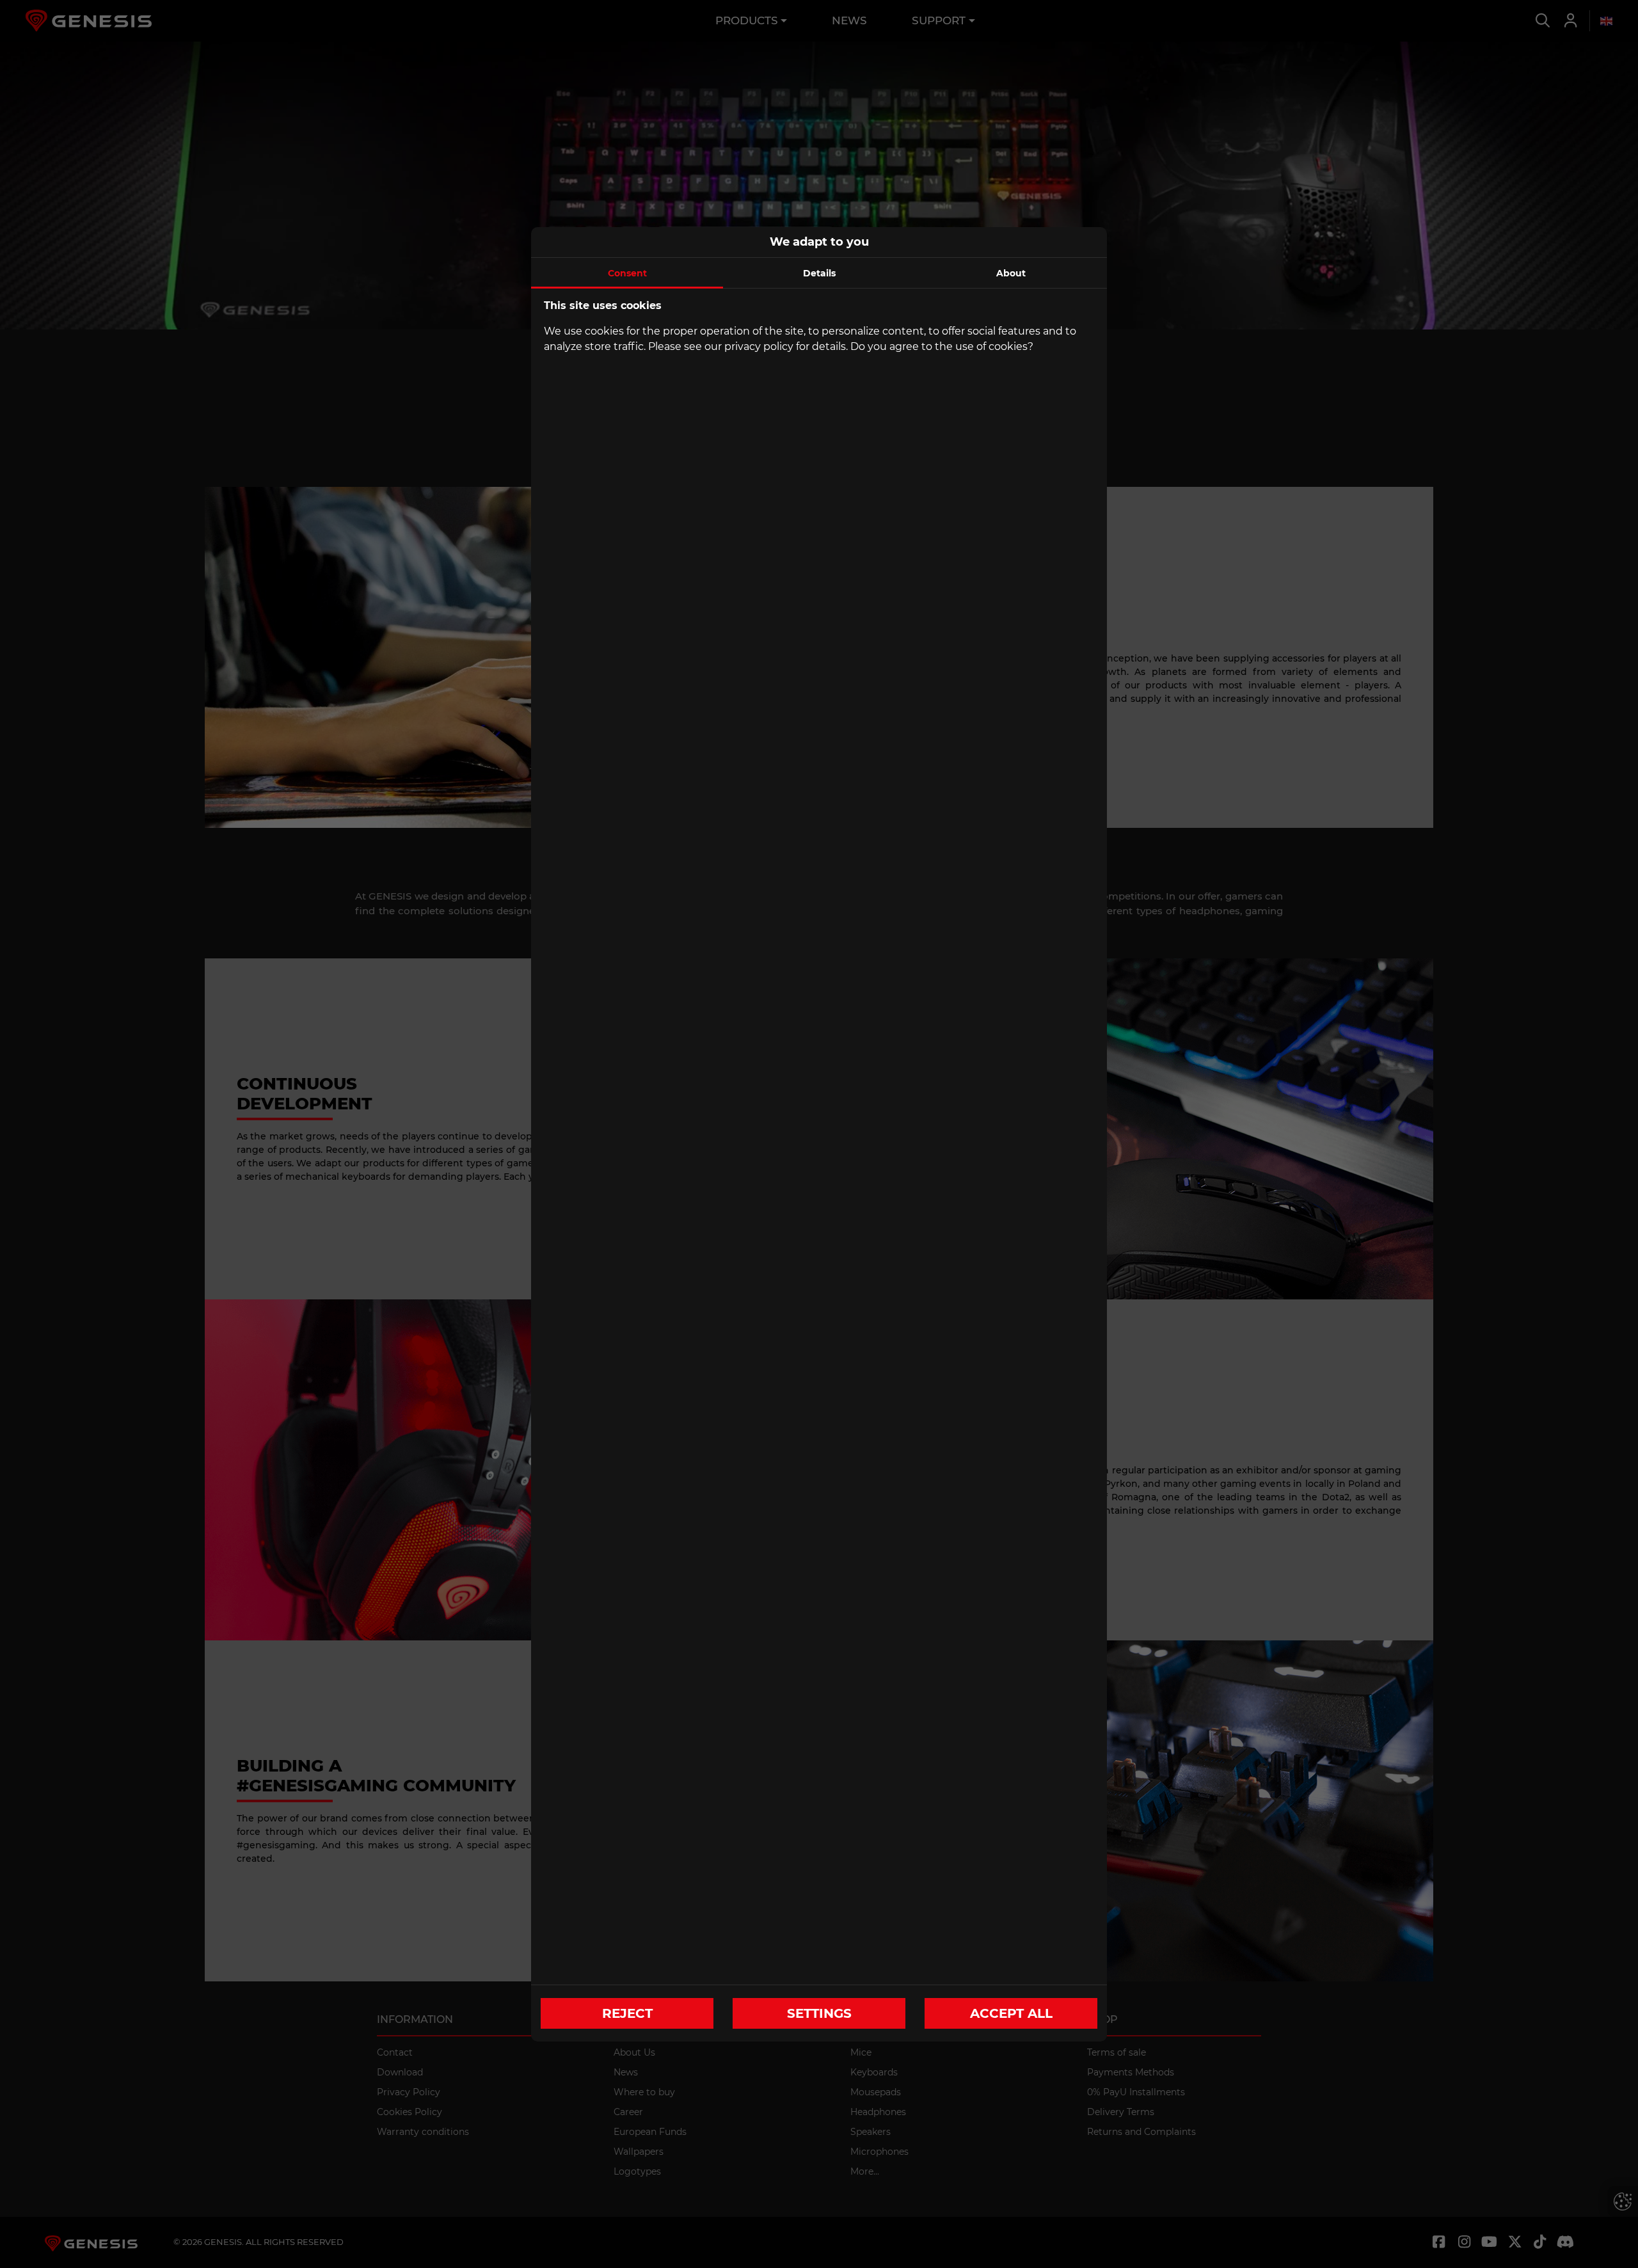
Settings (819, 2013)
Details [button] (819, 273)
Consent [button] (627, 273)
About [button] (1011, 273)
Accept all (1011, 2013)
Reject (627, 2013)
